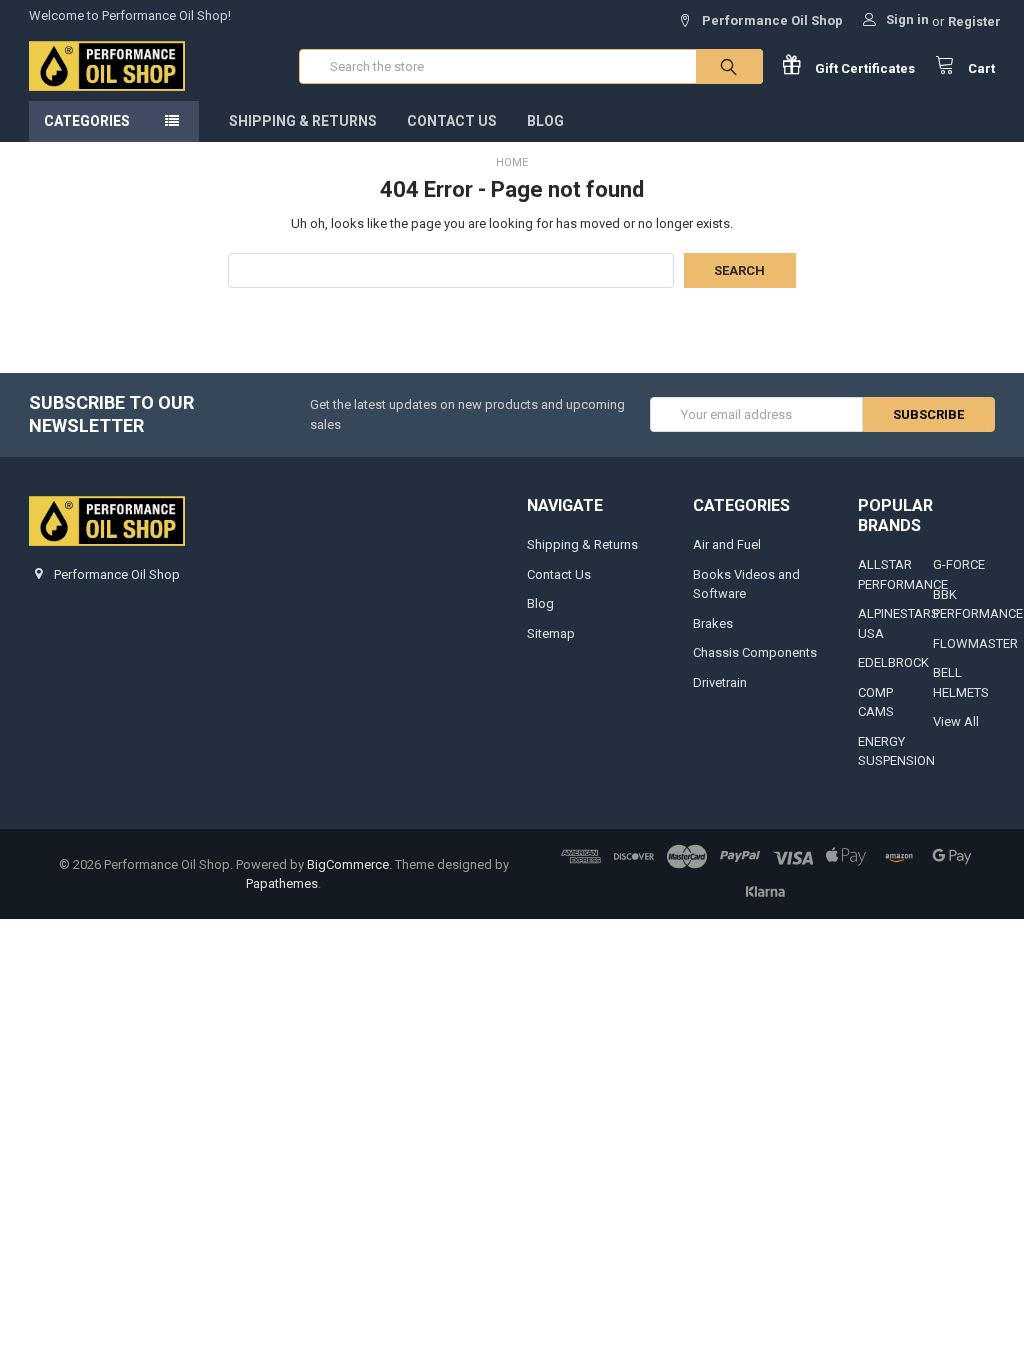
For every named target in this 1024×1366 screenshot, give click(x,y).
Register (974, 21)
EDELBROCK (893, 662)
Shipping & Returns (303, 121)
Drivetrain (720, 682)
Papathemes (282, 883)
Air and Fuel (727, 544)
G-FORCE (959, 564)
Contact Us (452, 121)
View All (956, 721)
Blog (545, 121)
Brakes (713, 623)
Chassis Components (755, 652)
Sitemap (551, 633)
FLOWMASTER (975, 643)
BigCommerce (348, 864)
